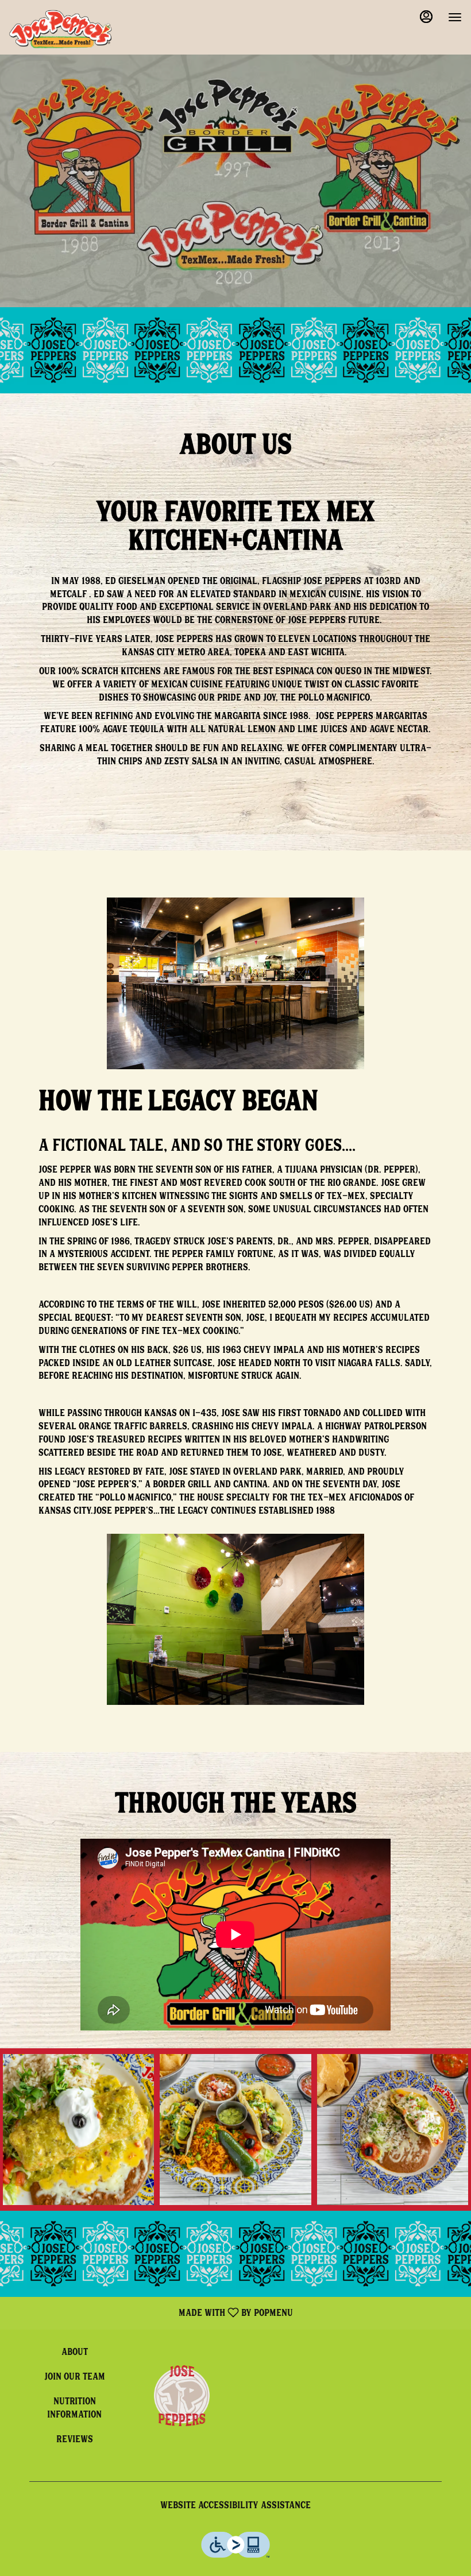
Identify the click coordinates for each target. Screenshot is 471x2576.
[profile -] (426, 17)
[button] (78, 2130)
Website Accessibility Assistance (235, 2507)
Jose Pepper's (182, 2396)
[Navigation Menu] (455, 17)
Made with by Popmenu (151, 2313)
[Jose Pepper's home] (61, 29)
